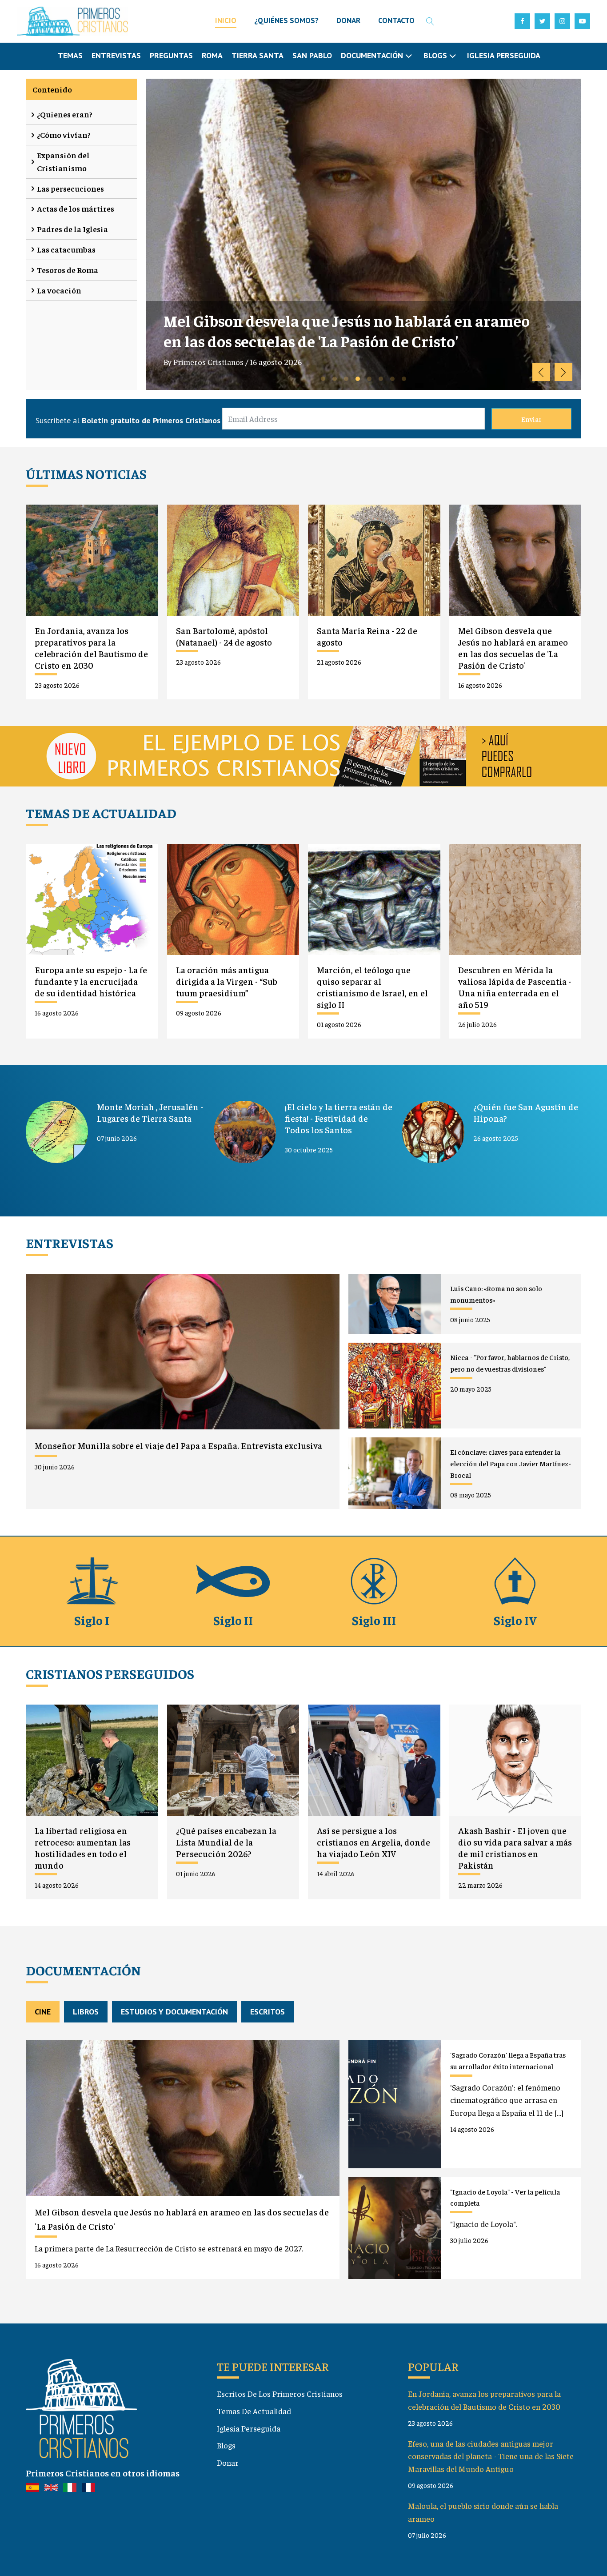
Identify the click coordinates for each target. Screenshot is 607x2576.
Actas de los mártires (76, 208)
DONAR (348, 20)
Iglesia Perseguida (504, 55)
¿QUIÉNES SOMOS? (286, 20)
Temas (70, 55)
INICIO (226, 20)
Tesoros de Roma (68, 270)
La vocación (59, 290)
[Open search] (430, 21)
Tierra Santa (258, 55)
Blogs (226, 2445)
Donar (228, 2462)
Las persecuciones (70, 188)
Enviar (531, 419)
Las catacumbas (66, 249)
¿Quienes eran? (65, 114)
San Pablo (312, 55)
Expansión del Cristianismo (63, 161)
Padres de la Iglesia (72, 229)
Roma (212, 55)
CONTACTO (396, 20)
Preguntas (171, 55)
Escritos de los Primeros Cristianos (280, 2393)
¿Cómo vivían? (64, 134)
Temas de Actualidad (254, 2411)
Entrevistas (116, 55)
